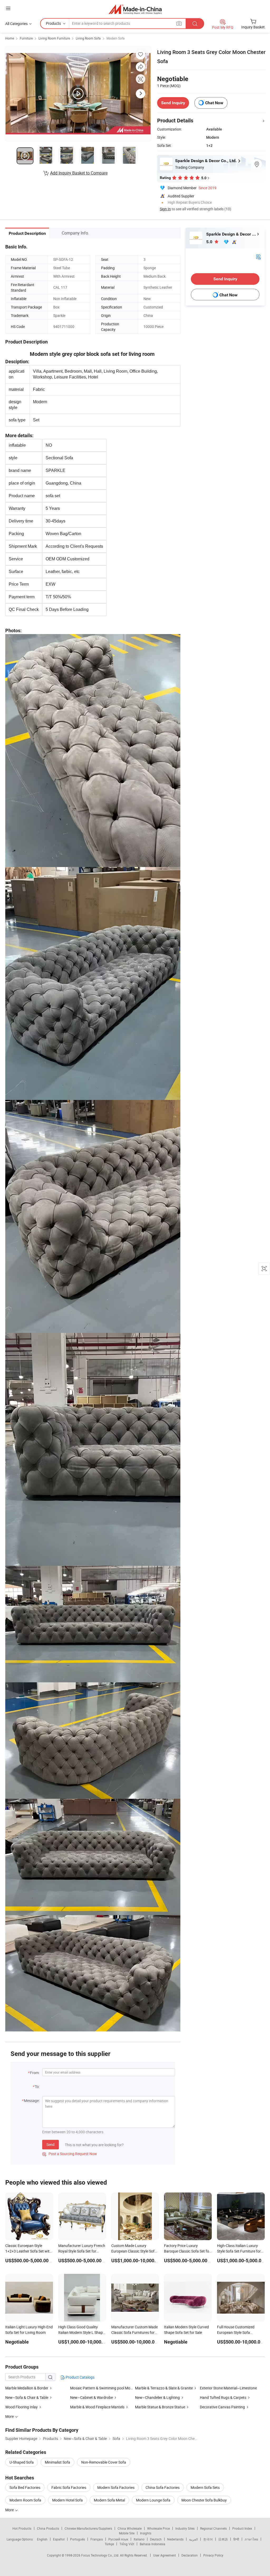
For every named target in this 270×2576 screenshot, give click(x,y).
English (42, 2539)
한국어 (208, 2539)
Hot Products (22, 2528)
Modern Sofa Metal (109, 2500)
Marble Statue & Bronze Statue (160, 2407)
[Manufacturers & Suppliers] (135, 9)
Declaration (190, 2555)
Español (59, 2539)
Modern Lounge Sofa (153, 2500)
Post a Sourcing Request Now (70, 2154)
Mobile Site (127, 2533)
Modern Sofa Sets (205, 2487)
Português (78, 2539)
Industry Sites (185, 2528)
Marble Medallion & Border (27, 2388)
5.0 (210, 242)
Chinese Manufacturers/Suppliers (88, 2528)
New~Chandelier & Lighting (157, 2397)
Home (10, 38)
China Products (48, 2528)
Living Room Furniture (54, 38)
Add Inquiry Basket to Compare (79, 173)
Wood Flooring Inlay (22, 2407)
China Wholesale (130, 2528)
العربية (193, 2539)
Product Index (242, 2528)
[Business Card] (258, 256)
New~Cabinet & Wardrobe (92, 2397)
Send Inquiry (173, 103)
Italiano (139, 2539)
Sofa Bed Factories (25, 2487)
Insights (146, 2533)
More (10, 2510)
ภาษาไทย (251, 2539)
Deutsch (156, 2539)
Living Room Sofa (88, 38)
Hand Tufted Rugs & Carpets (223, 2397)
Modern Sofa (116, 38)
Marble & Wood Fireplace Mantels (97, 2407)
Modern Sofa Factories (116, 2487)
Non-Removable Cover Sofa (104, 2462)
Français (97, 2539)
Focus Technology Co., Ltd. (101, 2555)
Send (50, 2144)
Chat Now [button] (214, 103)
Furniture (26, 38)
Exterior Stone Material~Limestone (228, 2388)
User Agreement (165, 2555)
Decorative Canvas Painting (222, 2407)
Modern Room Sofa (25, 2500)
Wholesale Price (158, 2528)
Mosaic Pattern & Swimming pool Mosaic (103, 2388)
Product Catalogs (80, 2377)
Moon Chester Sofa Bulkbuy (204, 2500)
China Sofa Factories (163, 2487)
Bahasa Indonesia (153, 2544)
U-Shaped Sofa (22, 2462)
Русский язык (118, 2539)
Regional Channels (213, 2528)
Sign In (165, 209)
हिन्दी (236, 2539)
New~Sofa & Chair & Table (27, 2397)
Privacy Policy (213, 2555)
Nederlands (175, 2539)
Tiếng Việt (127, 2544)
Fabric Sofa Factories (69, 2487)
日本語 (223, 2539)
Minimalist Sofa (57, 2462)
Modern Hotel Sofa (67, 2500)
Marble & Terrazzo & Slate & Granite (164, 2388)
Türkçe (109, 2544)
